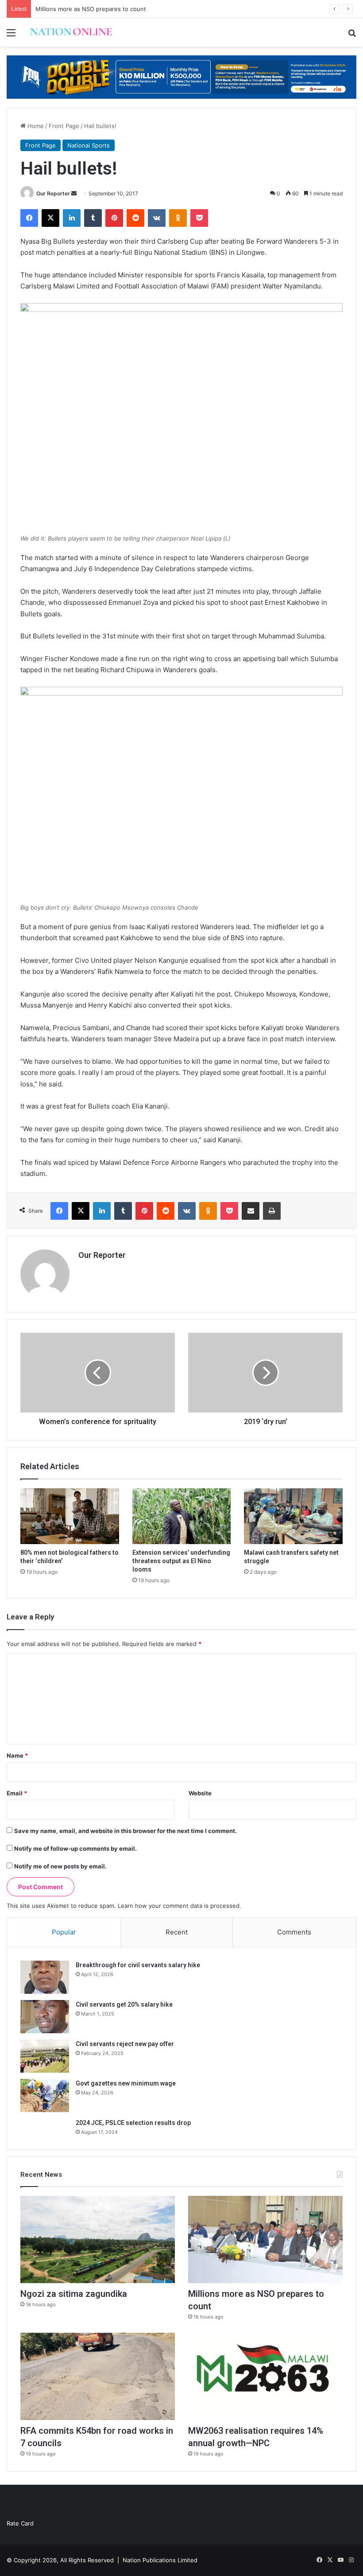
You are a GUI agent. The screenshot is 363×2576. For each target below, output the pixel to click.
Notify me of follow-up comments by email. (75, 1848)
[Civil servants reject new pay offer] (45, 2056)
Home (35, 126)
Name (17, 1755)
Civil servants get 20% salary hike (124, 2004)
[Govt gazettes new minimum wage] (45, 2095)
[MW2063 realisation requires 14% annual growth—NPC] (265, 2376)
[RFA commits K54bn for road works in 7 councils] (98, 2376)
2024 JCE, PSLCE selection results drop (133, 2123)
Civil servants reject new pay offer (125, 2044)
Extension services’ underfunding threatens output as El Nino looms (181, 1561)
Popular (64, 1932)
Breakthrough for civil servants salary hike (138, 1965)
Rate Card (20, 2523)
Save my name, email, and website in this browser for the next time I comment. (126, 1831)
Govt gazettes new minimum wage (126, 2083)
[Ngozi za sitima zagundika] (98, 2239)
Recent (177, 1932)
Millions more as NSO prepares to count (91, 9)
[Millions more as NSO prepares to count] (265, 2239)
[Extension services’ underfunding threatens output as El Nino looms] (182, 1516)
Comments (294, 1932)
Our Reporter (53, 193)
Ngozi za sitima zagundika (74, 2294)
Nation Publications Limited (160, 2560)
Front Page (64, 126)
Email (17, 1793)
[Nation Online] (71, 32)
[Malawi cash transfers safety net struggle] (293, 1516)
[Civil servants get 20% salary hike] (45, 2017)
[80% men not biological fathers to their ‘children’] (70, 1516)
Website (200, 1793)
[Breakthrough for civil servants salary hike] (45, 1977)
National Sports (89, 145)
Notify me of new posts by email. (60, 1866)
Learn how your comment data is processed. (180, 1906)
